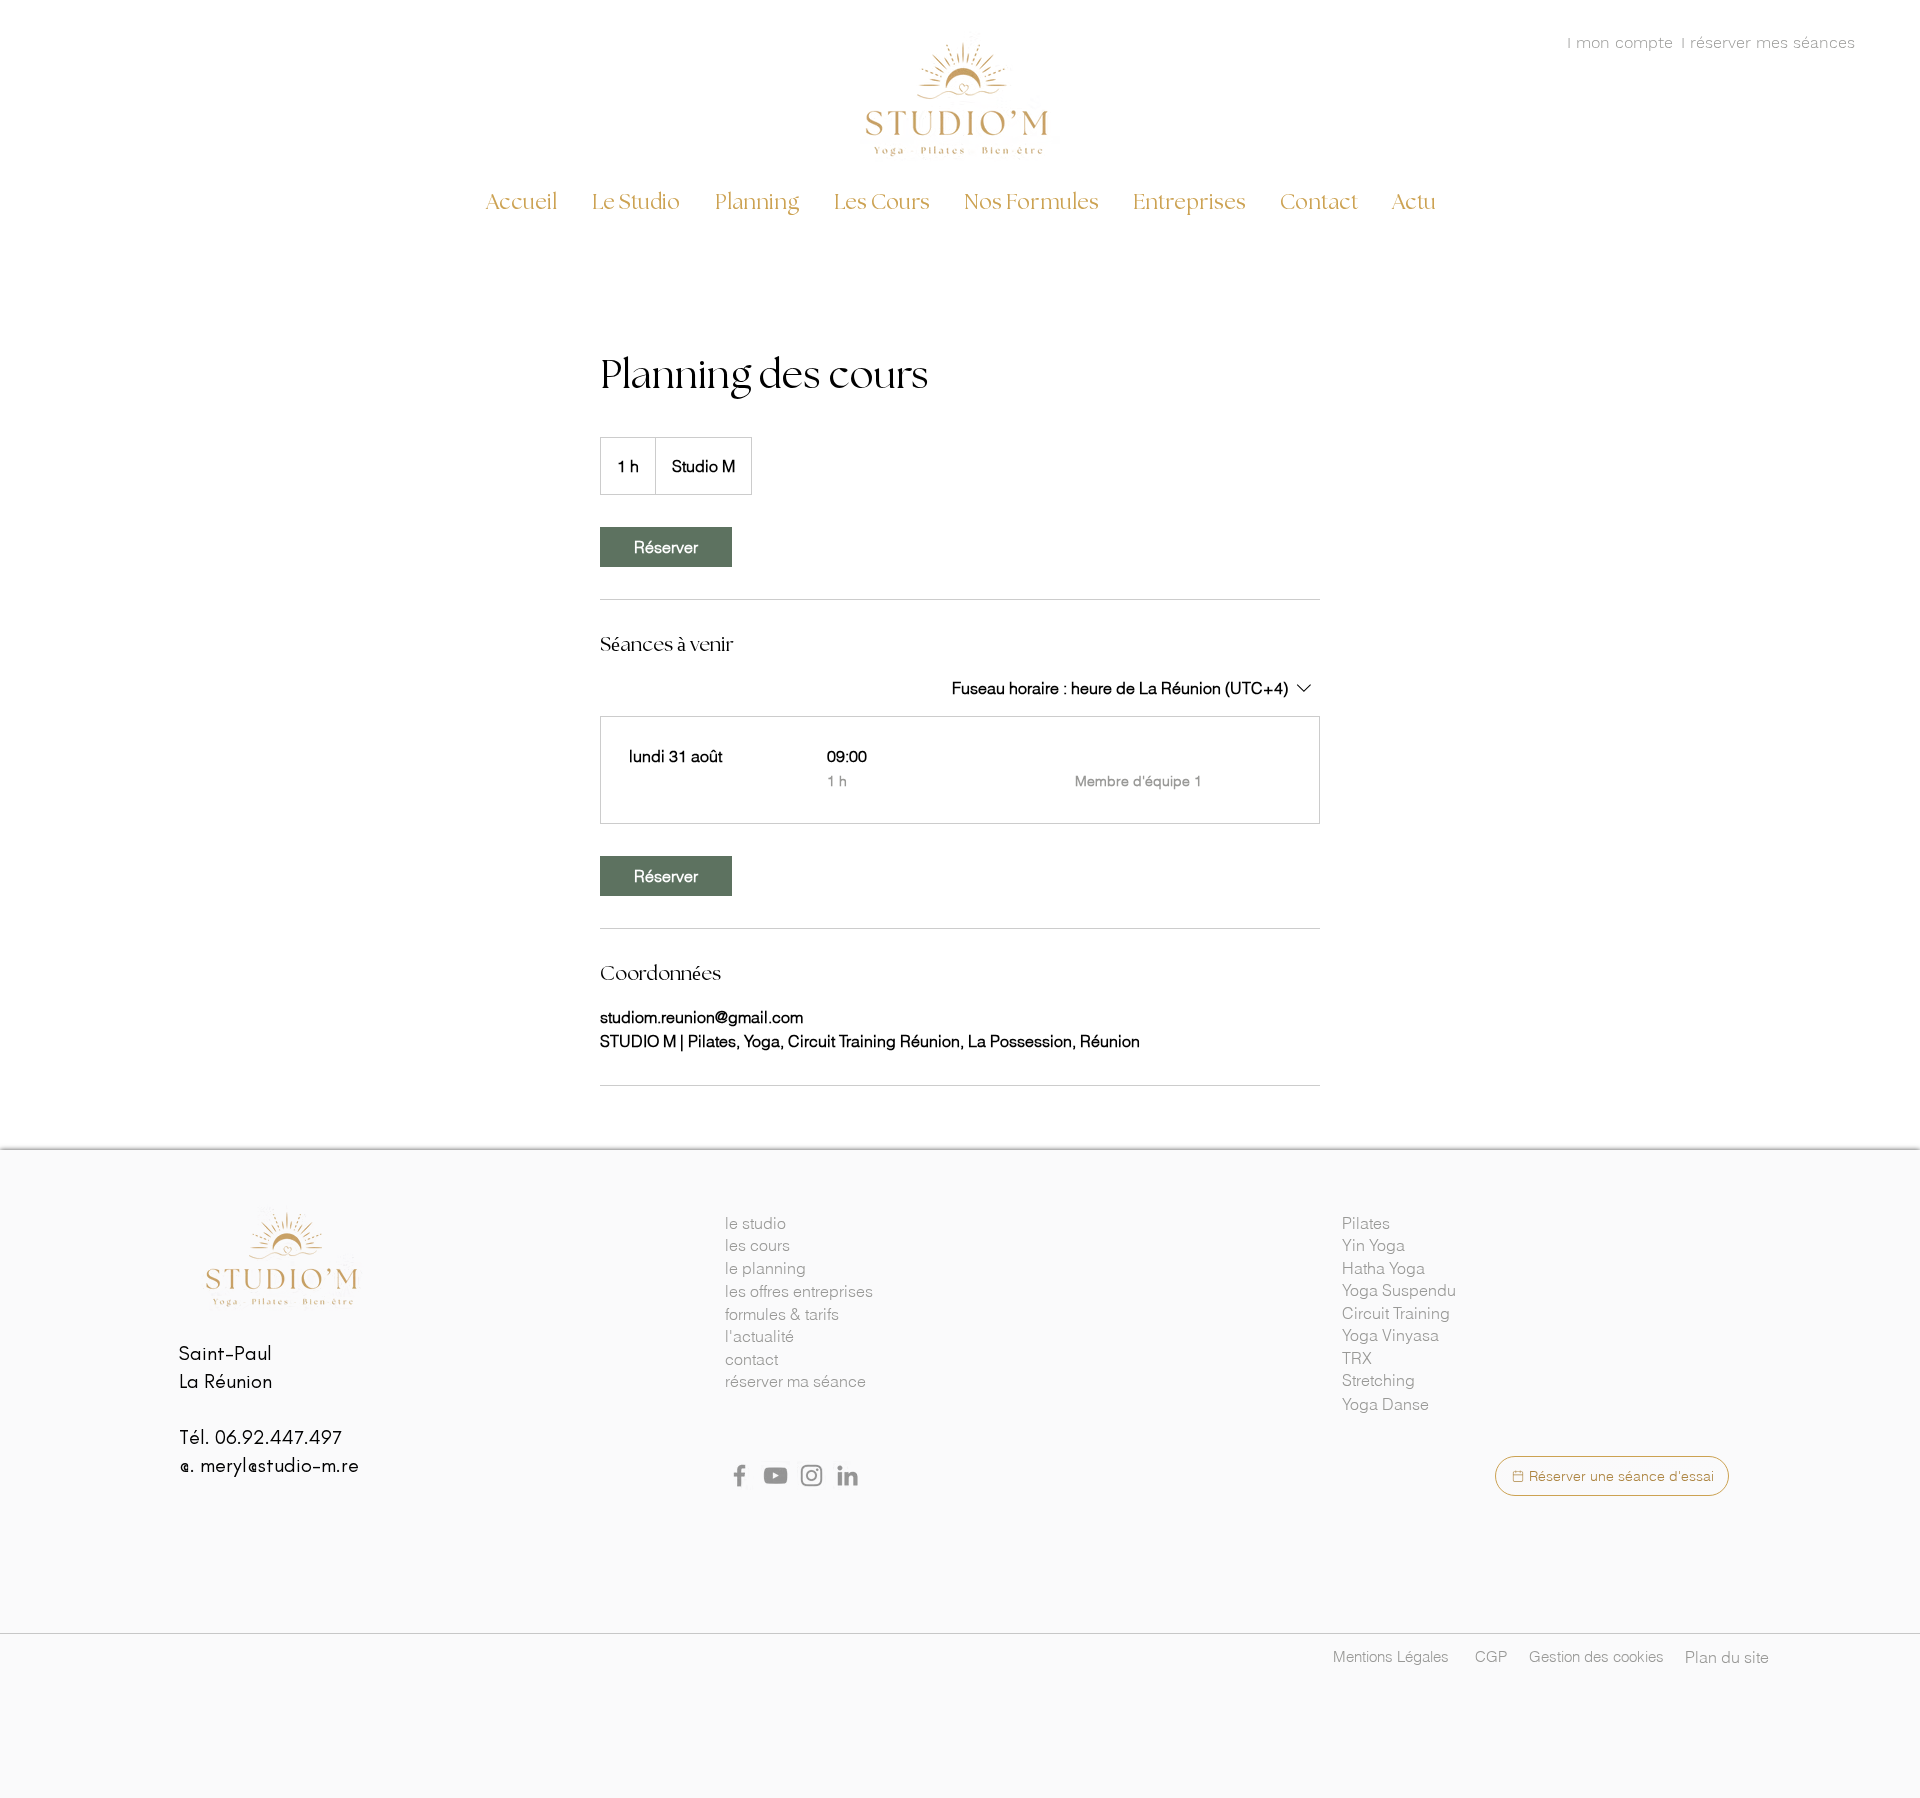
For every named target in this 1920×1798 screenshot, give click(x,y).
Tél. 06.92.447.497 (260, 1437)
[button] (1428, 1223)
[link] (666, 547)
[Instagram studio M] (811, 1475)
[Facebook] (739, 1475)
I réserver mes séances (1768, 42)
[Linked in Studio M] (847, 1475)
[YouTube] (775, 1475)
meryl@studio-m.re (279, 1465)
